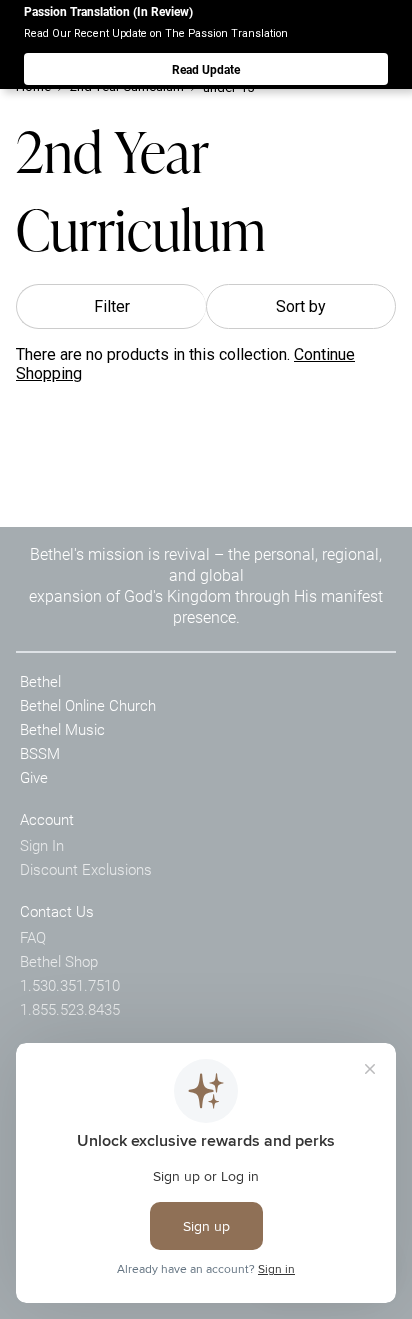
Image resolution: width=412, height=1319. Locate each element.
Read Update (206, 69)
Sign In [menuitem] (42, 845)
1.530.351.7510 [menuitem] (70, 985)
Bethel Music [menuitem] (62, 729)
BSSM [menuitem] (40, 753)
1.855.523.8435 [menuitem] (70, 1009)
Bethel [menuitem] (40, 681)
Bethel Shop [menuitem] (59, 961)
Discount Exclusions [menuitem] (86, 869)
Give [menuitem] (34, 777)
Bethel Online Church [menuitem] (88, 705)
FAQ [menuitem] (33, 937)
